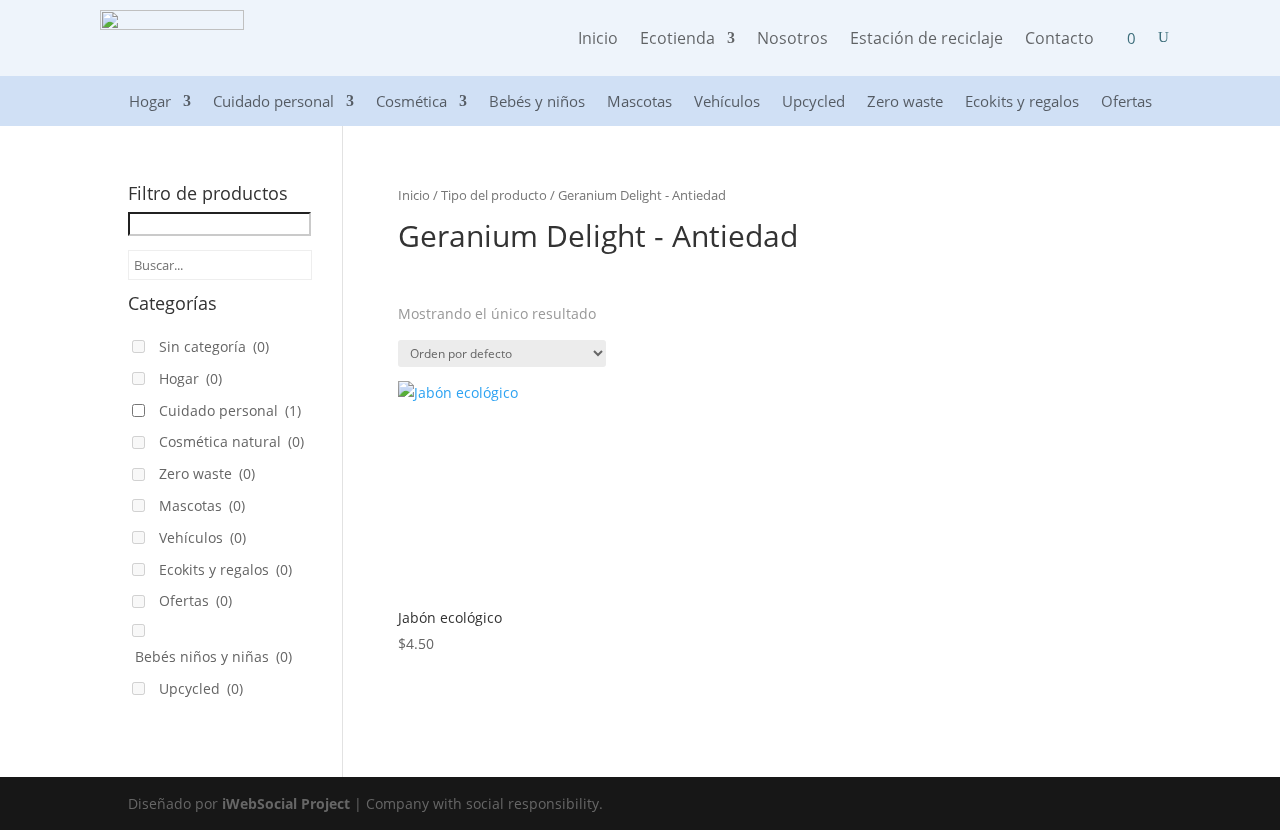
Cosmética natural (231, 441)
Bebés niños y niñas (213, 656)
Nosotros (792, 40)
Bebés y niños (537, 102)
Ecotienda (677, 40)
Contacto (1059, 40)
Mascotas (639, 102)
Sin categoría (214, 346)
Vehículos (727, 102)
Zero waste (905, 102)
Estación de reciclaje (926, 40)
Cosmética (411, 102)
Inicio (598, 40)
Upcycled (813, 102)
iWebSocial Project (286, 803)
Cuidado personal (273, 102)
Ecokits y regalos (1022, 102)
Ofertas (1126, 102)
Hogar (150, 102)
